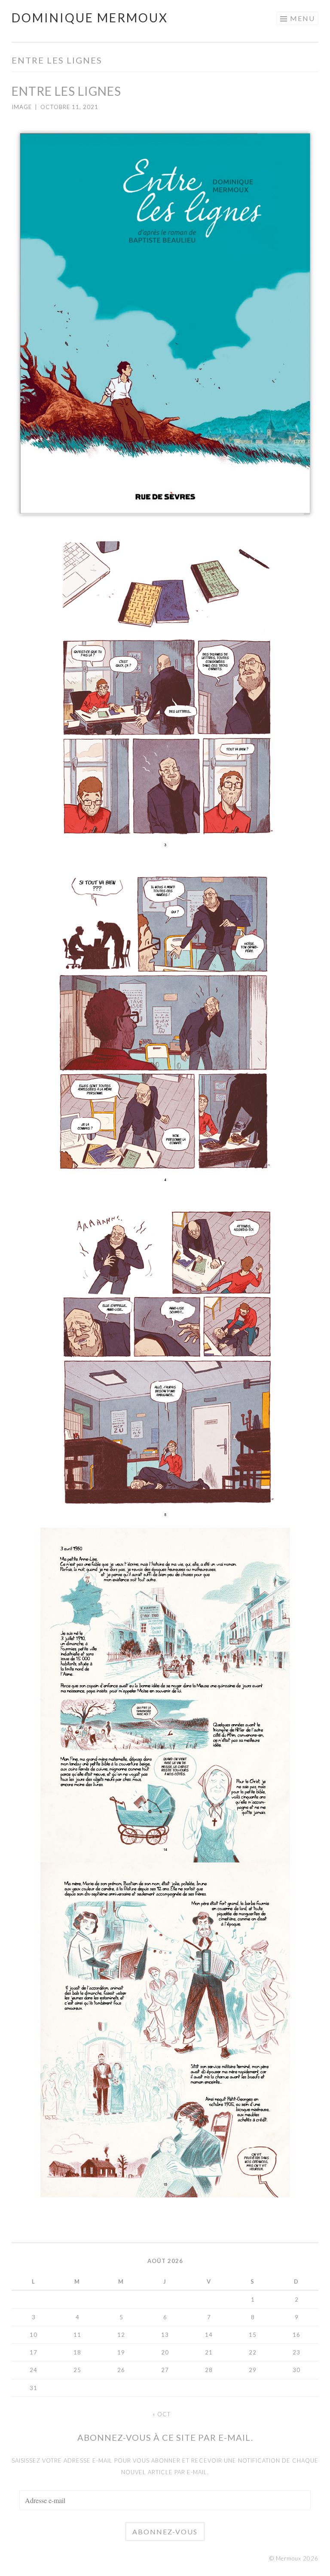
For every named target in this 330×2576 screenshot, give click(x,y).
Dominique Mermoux (90, 18)
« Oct (162, 2414)
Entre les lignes (66, 91)
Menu (302, 18)
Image (22, 107)
